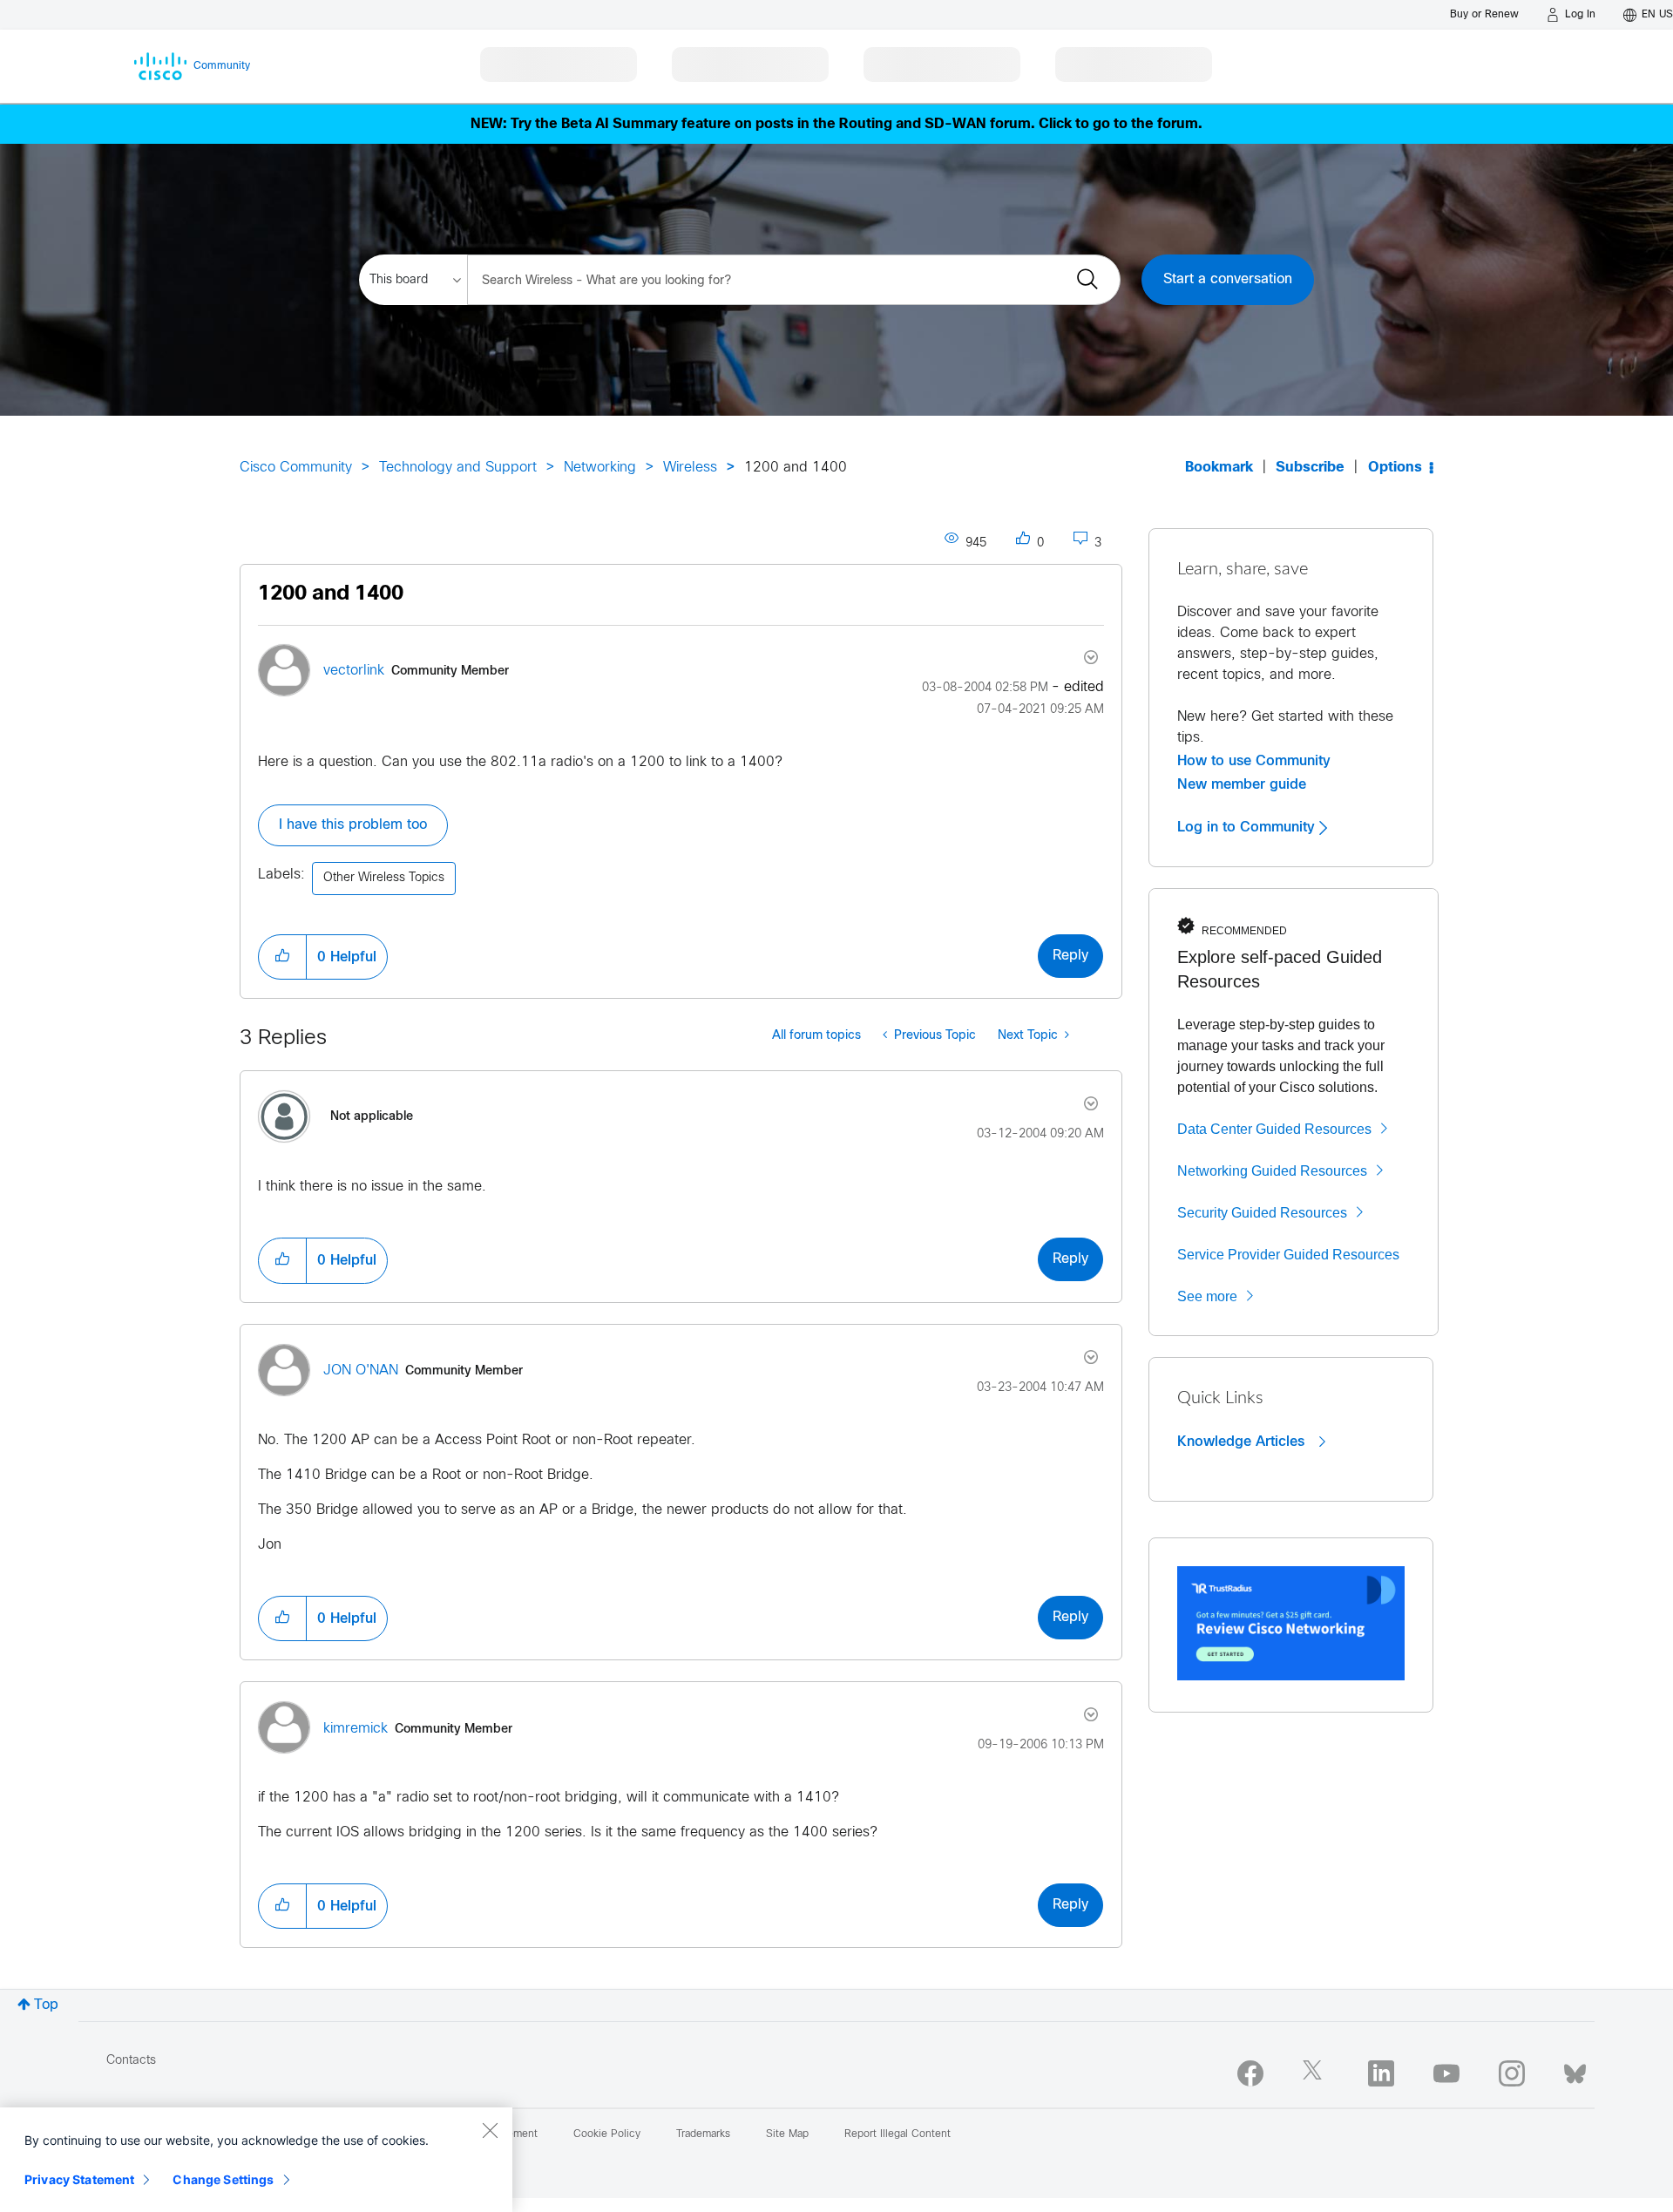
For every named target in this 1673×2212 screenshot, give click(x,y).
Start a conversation (1228, 279)
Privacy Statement (79, 2179)
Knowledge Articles (1243, 1442)
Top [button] (46, 2005)
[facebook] (1250, 2073)
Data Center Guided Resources (1274, 1129)
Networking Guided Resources (1272, 1171)
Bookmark (1219, 468)
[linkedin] (1381, 2073)
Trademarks (703, 2134)
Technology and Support (458, 468)
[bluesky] (1575, 2070)
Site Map (787, 2134)
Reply (1070, 956)
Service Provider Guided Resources (1288, 1255)
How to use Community (1254, 761)
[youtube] (1446, 2073)
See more (1207, 1296)
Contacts (131, 2061)
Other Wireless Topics (384, 878)
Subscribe (1310, 468)
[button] (282, 957)
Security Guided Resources (1262, 1213)
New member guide (1242, 784)
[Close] (490, 2130)
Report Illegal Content (897, 2134)
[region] (256, 2160)
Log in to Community (1248, 827)
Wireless (690, 468)
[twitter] (1316, 2073)
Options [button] (1395, 468)
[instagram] (1512, 2073)
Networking (600, 468)
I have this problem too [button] (353, 825)
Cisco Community (296, 468)
